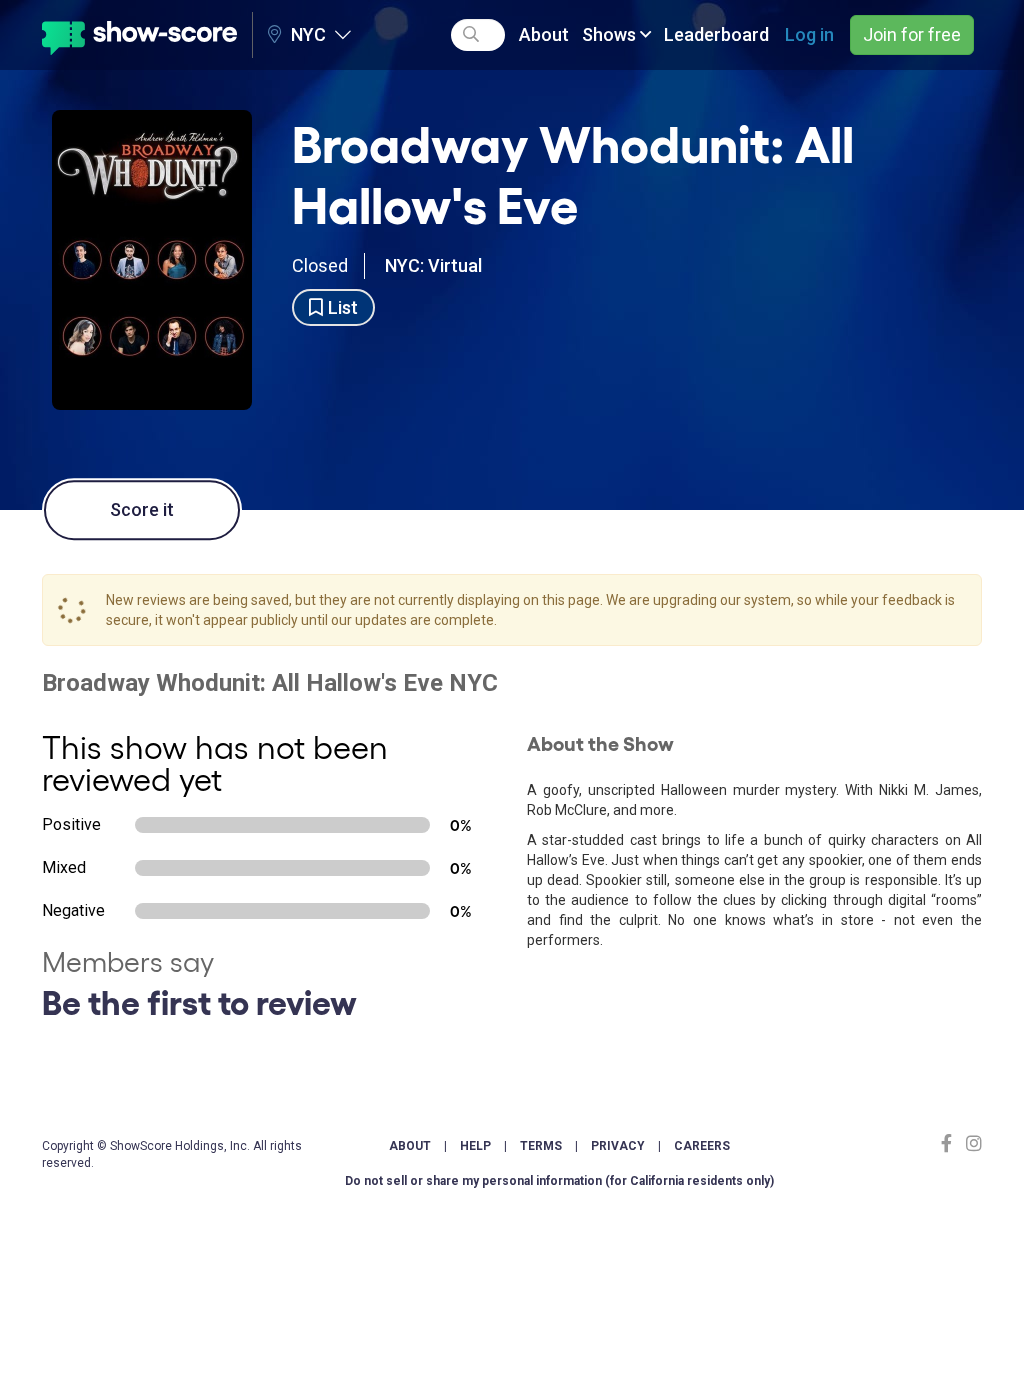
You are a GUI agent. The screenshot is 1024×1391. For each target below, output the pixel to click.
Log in (809, 34)
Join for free (912, 34)
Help (475, 1146)
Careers (702, 1146)
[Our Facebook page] (951, 1143)
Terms (541, 1146)
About (544, 34)
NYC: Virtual (433, 265)
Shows (611, 34)
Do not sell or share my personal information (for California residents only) (559, 1181)
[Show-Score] (139, 35)
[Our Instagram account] (971, 1143)
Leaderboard (716, 34)
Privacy (618, 1146)
